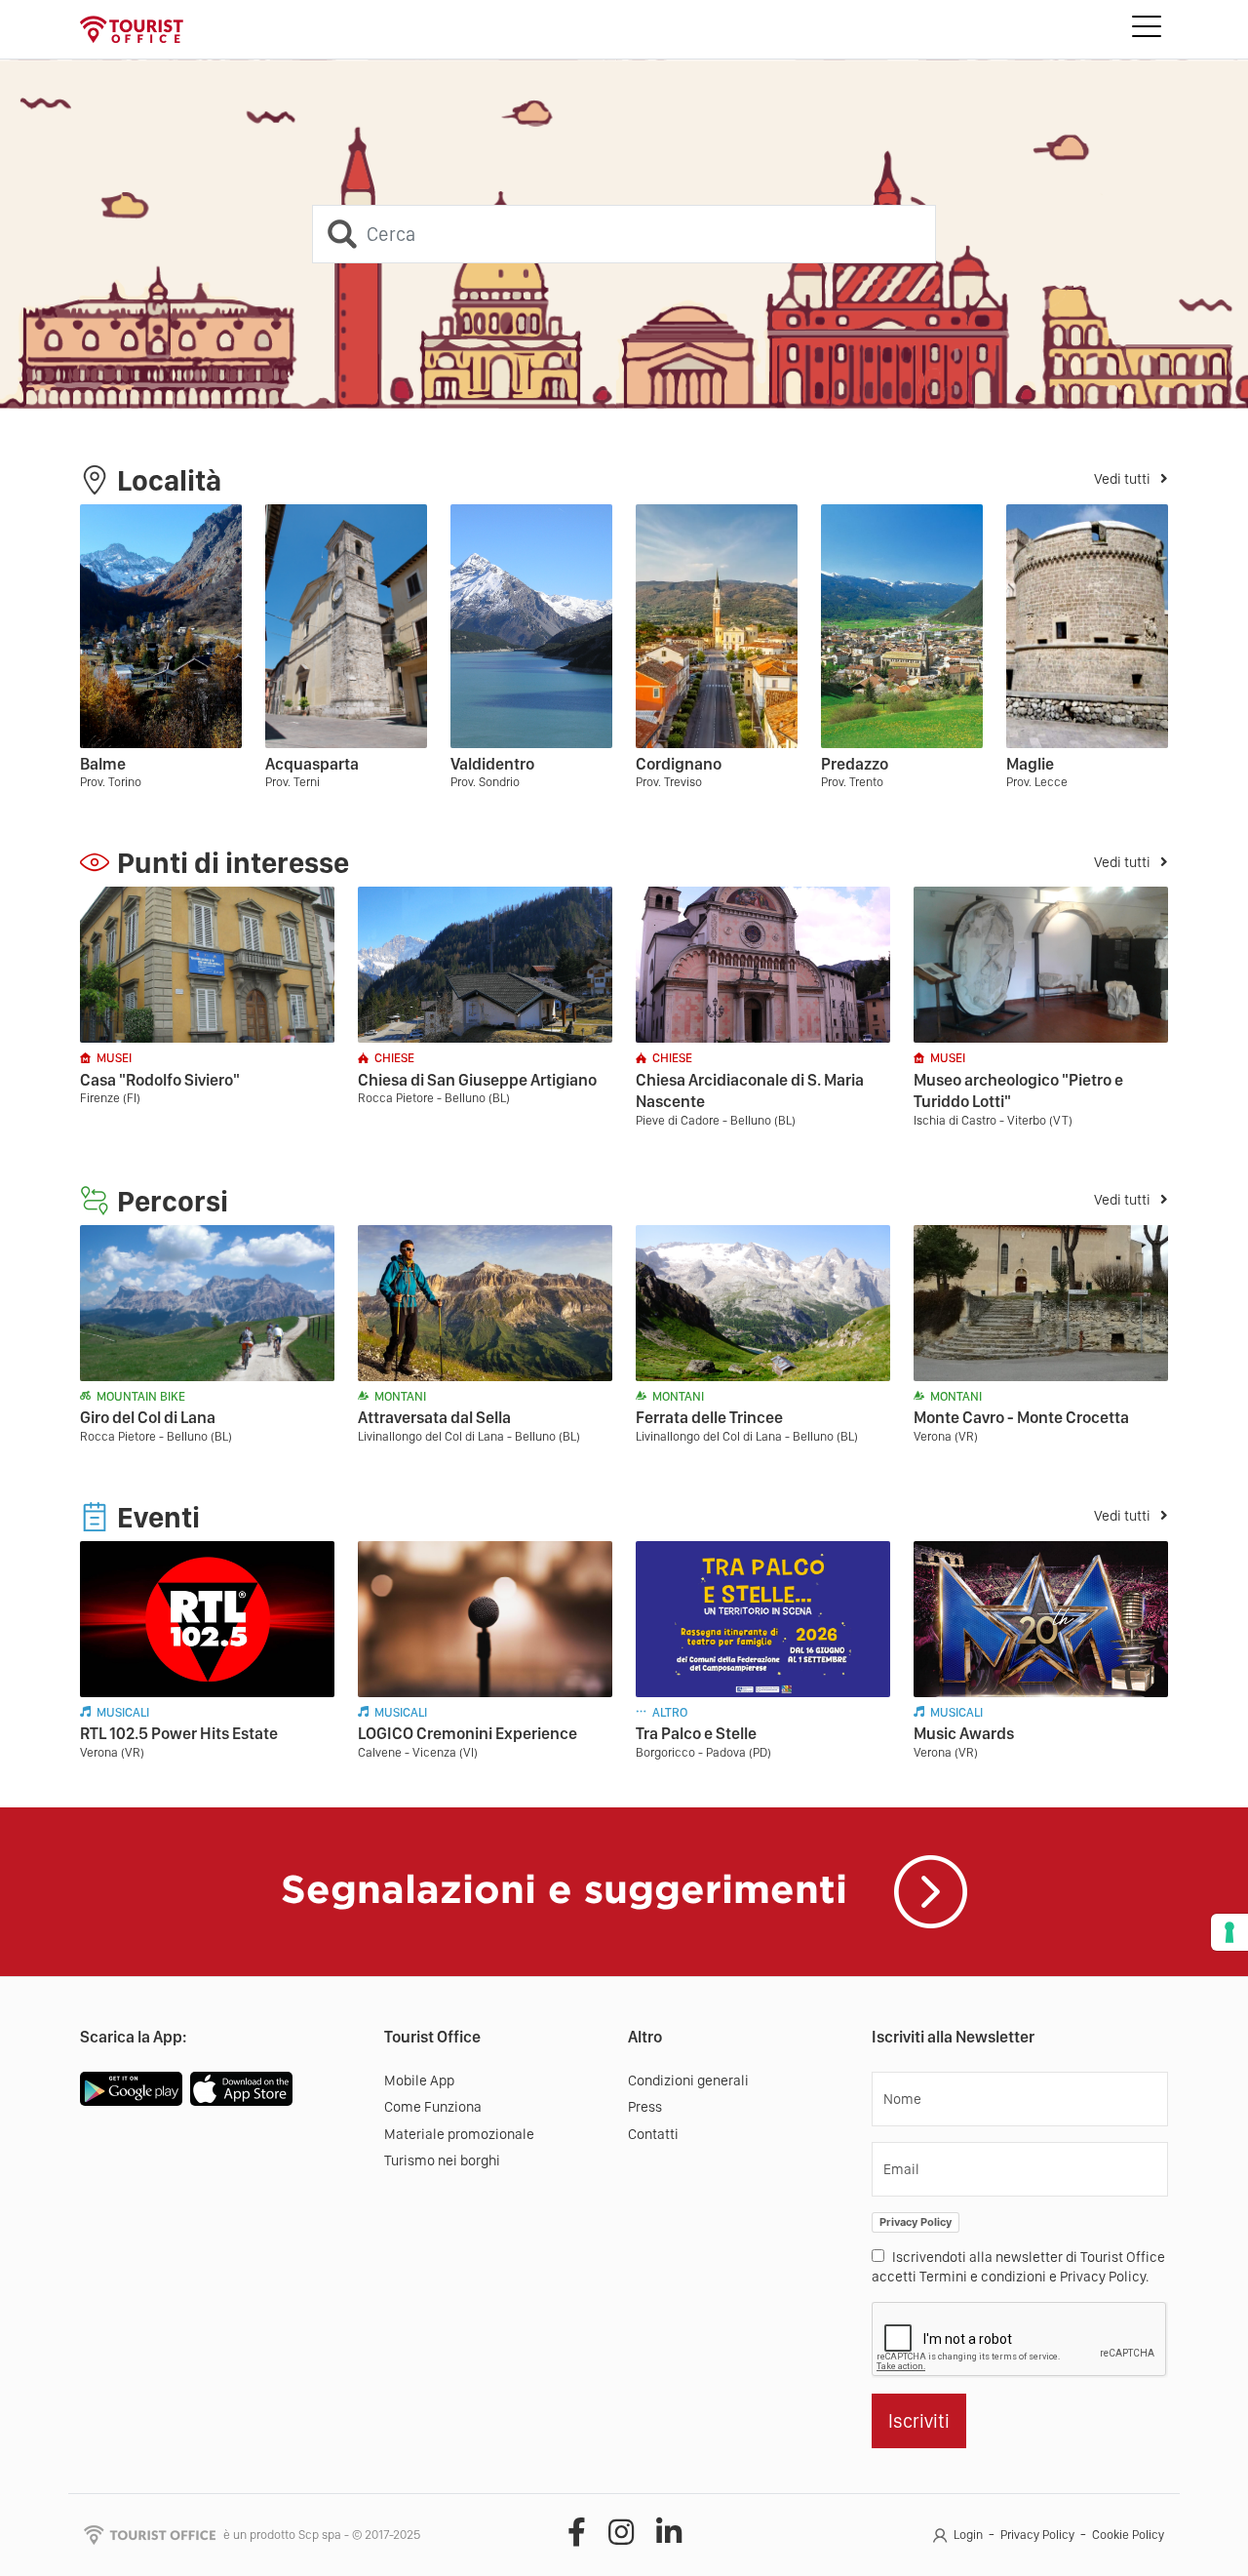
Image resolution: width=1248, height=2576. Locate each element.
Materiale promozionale (459, 2134)
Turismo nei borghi (442, 2160)
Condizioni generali (688, 2081)
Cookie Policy (1128, 2535)
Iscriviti (919, 2421)
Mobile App (419, 2081)
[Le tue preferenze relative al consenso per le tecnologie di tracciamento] (1229, 1932)
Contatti (653, 2134)
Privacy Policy (916, 2222)
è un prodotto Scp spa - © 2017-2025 (322, 2535)
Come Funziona (433, 2107)
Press (645, 2107)
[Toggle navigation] (1147, 29)
